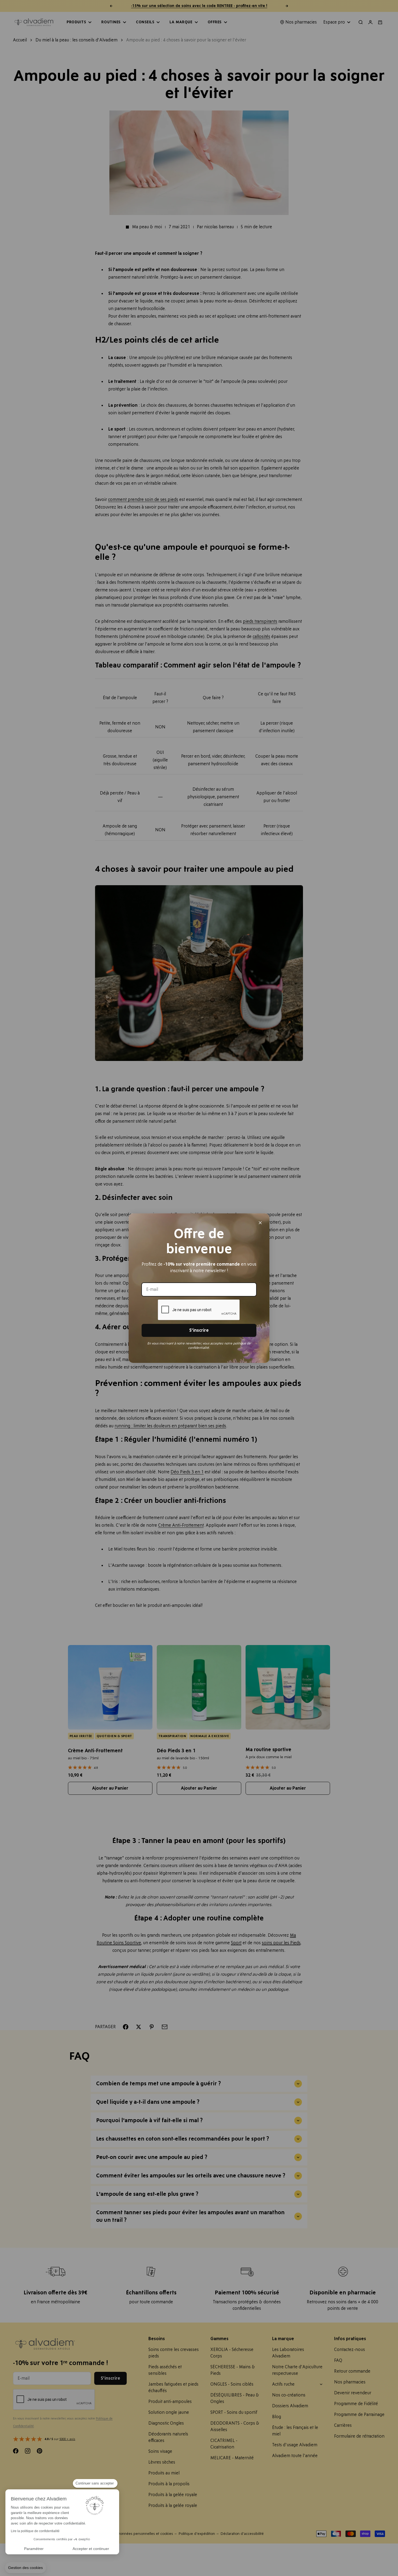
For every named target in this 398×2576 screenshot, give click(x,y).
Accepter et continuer (91, 2549)
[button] (25, 2568)
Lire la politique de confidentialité (35, 2531)
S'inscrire (199, 1330)
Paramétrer (34, 2549)
